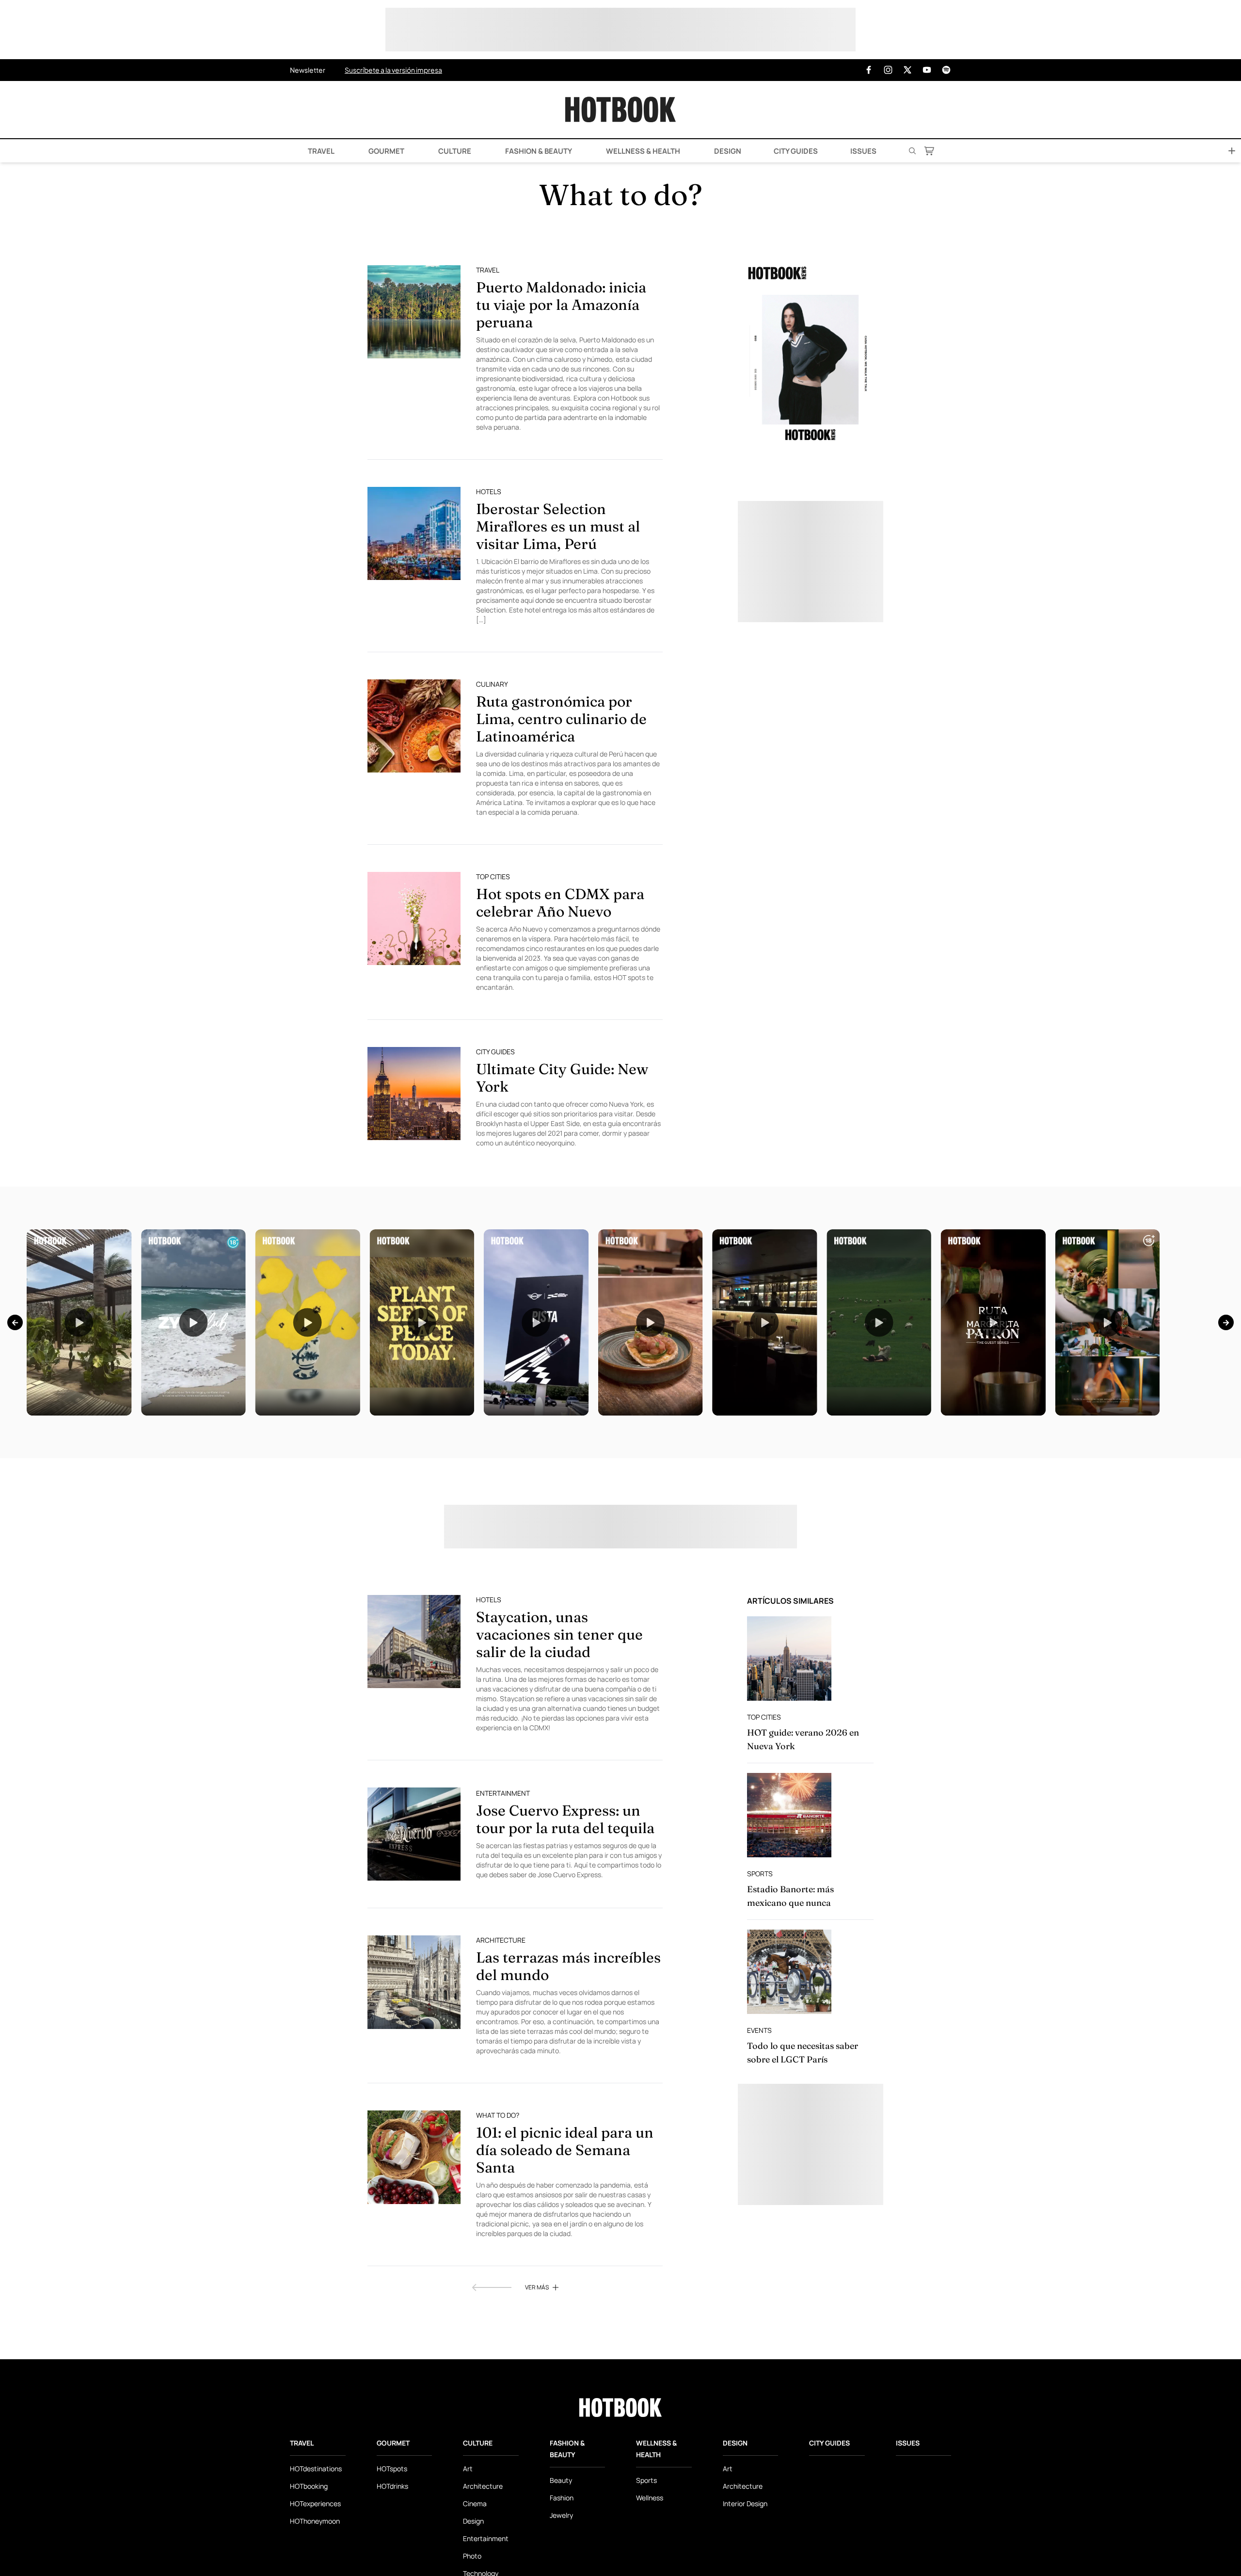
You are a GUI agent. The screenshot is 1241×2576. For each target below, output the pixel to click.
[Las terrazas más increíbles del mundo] (414, 1982)
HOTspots (392, 2469)
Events (759, 2030)
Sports (760, 1874)
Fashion (562, 2498)
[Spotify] (946, 70)
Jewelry (561, 2515)
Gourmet (386, 151)
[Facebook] (869, 70)
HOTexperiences (315, 2504)
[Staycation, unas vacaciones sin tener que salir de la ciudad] (414, 1642)
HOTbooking (309, 2486)
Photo (472, 2556)
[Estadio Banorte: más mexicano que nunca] (789, 1815)
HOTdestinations (316, 2469)
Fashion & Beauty (538, 151)
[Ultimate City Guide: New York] (414, 1094)
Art (468, 2469)
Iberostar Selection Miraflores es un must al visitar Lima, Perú (558, 526)
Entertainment (503, 1793)
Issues (863, 151)
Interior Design (745, 2504)
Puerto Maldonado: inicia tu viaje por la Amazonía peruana (561, 305)
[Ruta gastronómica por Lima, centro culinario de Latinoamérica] (414, 726)
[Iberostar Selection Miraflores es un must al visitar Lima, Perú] (414, 533)
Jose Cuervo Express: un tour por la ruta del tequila (565, 1819)
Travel (320, 151)
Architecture (501, 1940)
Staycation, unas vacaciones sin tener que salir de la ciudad (559, 1634)
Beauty (561, 2480)
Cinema (475, 2504)
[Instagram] (888, 70)
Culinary (492, 684)
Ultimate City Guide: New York (562, 1078)
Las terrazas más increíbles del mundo (568, 1966)
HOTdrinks (392, 2486)
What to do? (498, 2115)
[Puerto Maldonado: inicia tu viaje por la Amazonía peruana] (414, 312)
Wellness (650, 2498)
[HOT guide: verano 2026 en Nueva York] (789, 1658)
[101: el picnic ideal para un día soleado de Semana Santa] (414, 2157)
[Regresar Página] (492, 2287)
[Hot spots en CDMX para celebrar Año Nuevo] (414, 918)
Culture (454, 151)
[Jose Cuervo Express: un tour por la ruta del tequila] (414, 1834)
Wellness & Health (642, 151)
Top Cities (493, 877)
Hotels (489, 491)
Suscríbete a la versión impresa (393, 70)
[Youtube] (927, 70)
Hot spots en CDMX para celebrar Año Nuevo (560, 903)
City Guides (796, 151)
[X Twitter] (907, 70)
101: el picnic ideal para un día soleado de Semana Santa (565, 2150)
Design (727, 151)
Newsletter (308, 70)
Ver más (537, 2287)
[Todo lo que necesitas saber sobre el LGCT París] (789, 1972)
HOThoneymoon (315, 2521)
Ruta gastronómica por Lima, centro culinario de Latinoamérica (561, 719)
